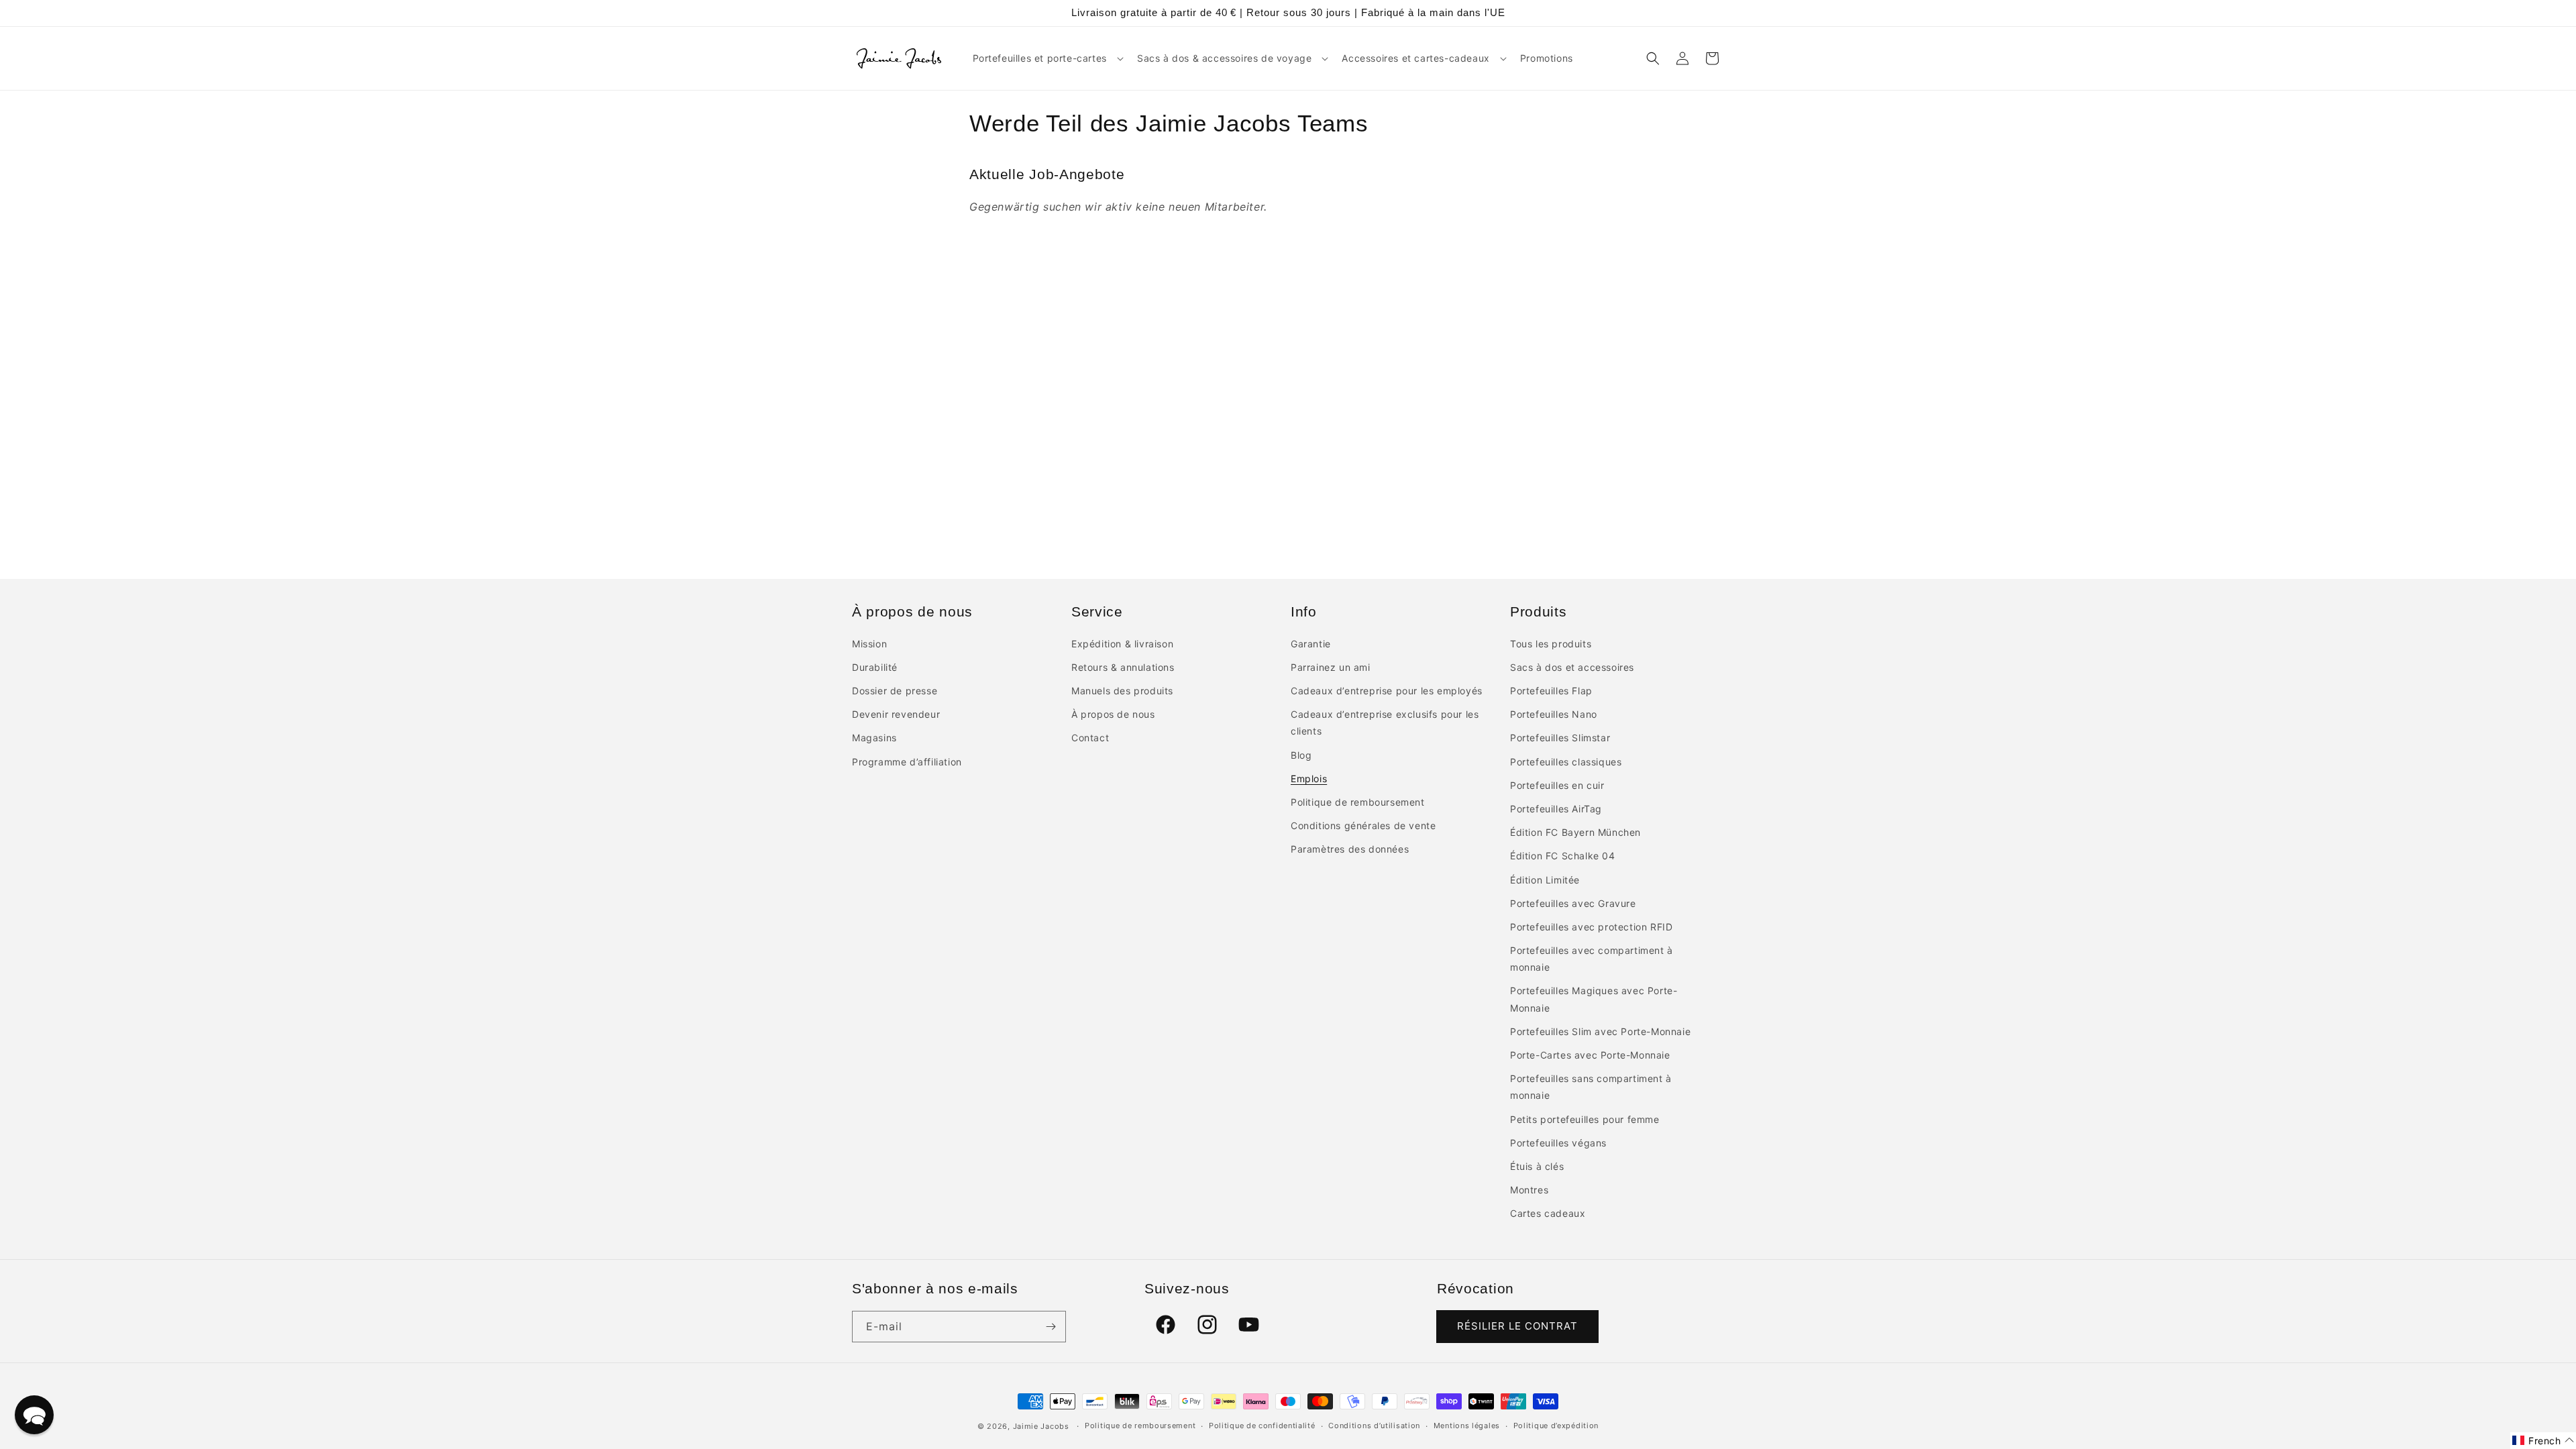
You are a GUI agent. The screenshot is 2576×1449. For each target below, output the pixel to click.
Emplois (1309, 779)
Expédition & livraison (1122, 644)
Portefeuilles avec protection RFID (1591, 927)
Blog (1301, 755)
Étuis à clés (1537, 1166)
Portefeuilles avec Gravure (1573, 903)
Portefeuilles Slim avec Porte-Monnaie (1600, 1031)
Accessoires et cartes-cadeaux (1415, 58)
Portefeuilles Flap (1551, 691)
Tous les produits (1551, 644)
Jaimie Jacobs (1041, 1426)
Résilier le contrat (1517, 1326)
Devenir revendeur (896, 714)
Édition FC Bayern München (1575, 832)
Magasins (874, 738)
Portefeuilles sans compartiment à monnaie (1591, 1087)
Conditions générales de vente (1363, 825)
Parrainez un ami (1331, 667)
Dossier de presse (895, 691)
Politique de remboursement (1358, 802)
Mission (869, 644)
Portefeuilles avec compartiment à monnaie (1592, 959)
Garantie (1311, 644)
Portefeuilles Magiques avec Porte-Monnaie (1594, 999)
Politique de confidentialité (1262, 1426)
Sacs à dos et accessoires (1572, 667)
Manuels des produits (1122, 691)
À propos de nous (1113, 714)
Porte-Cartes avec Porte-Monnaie (1590, 1055)
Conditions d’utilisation (1374, 1426)
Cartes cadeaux (1548, 1213)
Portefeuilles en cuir (1557, 785)
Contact (1090, 738)
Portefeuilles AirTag (1556, 809)
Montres (1529, 1190)
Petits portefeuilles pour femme (1585, 1119)
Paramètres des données (1350, 849)
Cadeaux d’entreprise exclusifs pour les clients (1385, 722)
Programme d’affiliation (907, 762)
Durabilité (875, 667)
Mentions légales (1467, 1426)
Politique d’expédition (1556, 1426)
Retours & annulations (1123, 667)
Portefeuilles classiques (1566, 762)
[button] (1047, 58)
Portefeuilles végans (1558, 1143)
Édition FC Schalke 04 (1563, 856)
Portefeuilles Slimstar (1560, 738)
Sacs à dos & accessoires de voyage (1224, 58)
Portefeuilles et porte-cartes (1040, 58)
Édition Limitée (1545, 880)
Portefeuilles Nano (1554, 714)
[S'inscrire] (1051, 1327)
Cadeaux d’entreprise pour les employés (1387, 691)
